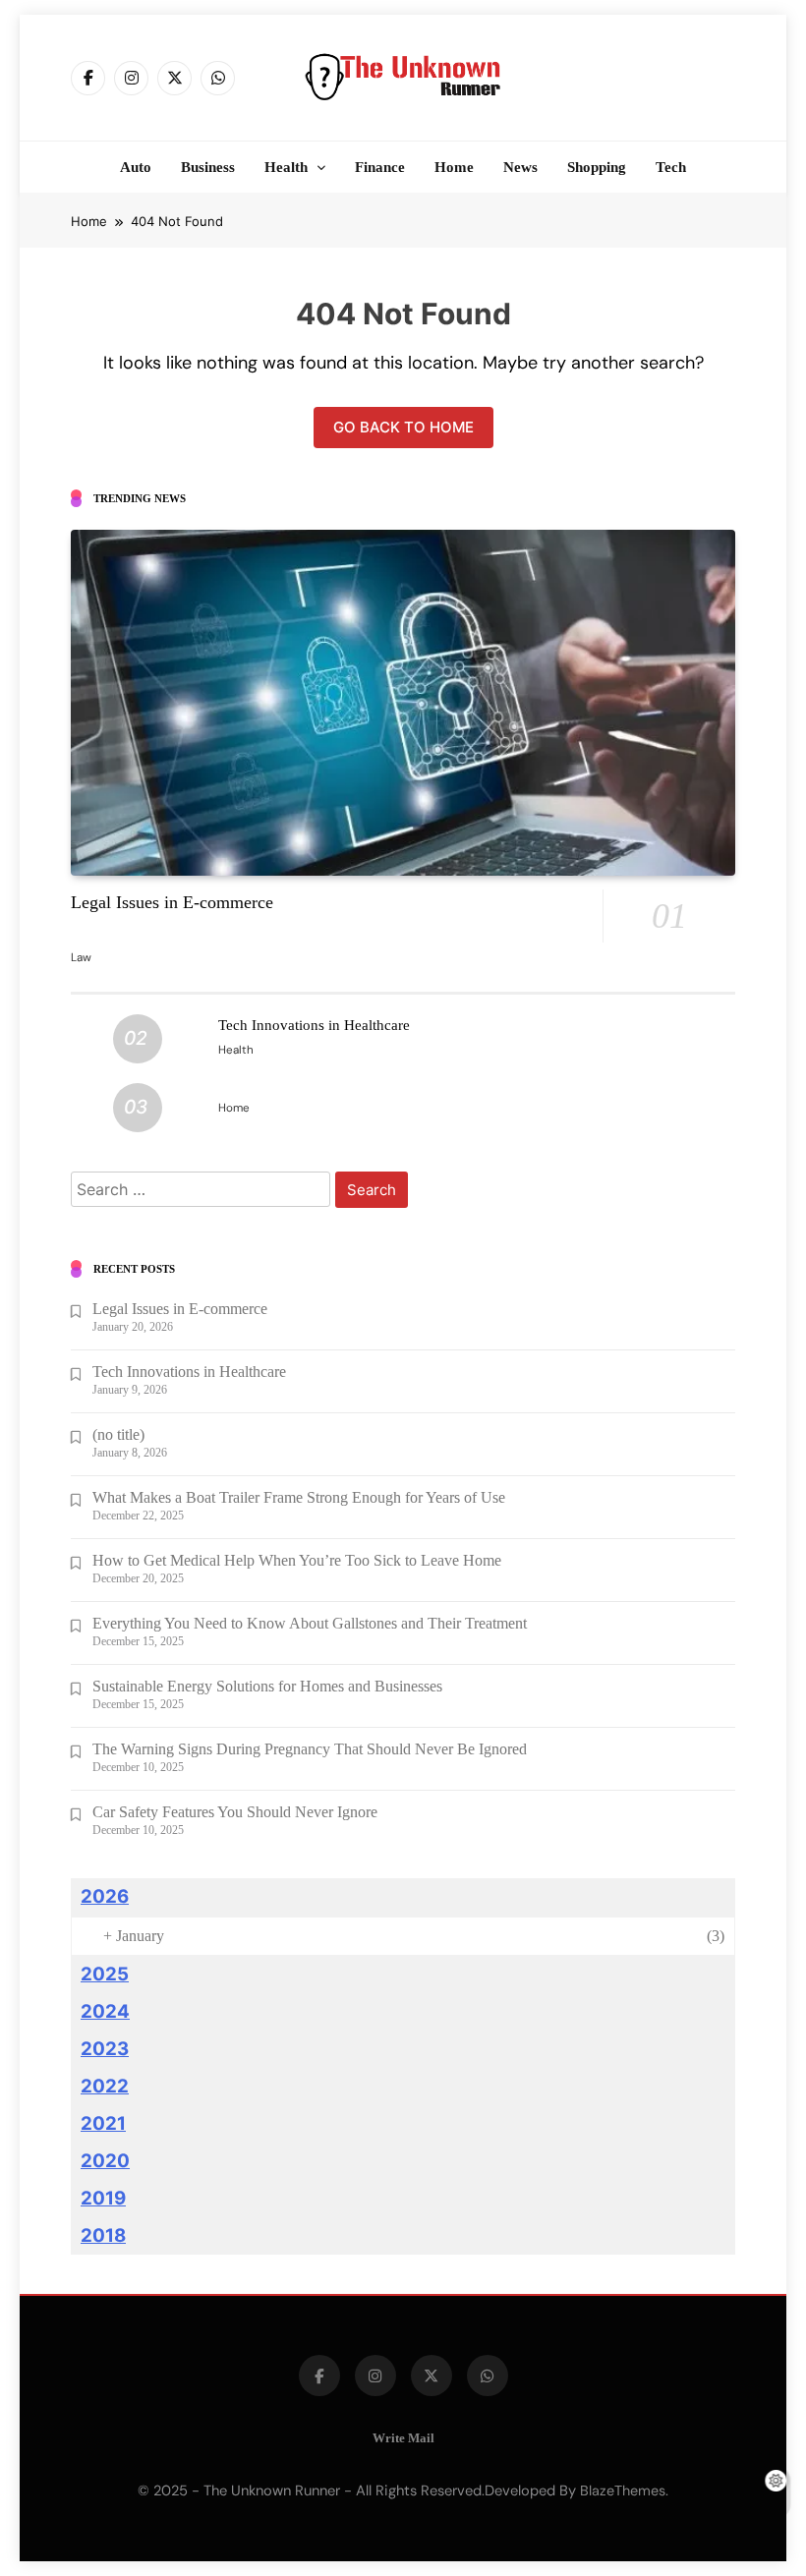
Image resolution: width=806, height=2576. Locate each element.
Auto (136, 167)
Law (81, 957)
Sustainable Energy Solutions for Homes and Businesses (267, 1686)
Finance (380, 167)
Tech (671, 167)
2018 (103, 2235)
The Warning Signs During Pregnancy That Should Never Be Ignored (310, 1749)
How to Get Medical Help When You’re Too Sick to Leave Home (297, 1560)
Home (454, 167)
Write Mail (403, 2438)
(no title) (118, 1434)
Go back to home (403, 427)
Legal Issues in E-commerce (172, 902)
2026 (105, 1896)
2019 (103, 2198)
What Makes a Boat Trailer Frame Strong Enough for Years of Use (299, 1497)
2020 (105, 2161)
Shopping (597, 167)
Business (208, 167)
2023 (105, 2049)
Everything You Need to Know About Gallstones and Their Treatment (310, 1623)
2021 (103, 2123)
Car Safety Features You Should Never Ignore (235, 1812)
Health (286, 167)
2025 (105, 1974)
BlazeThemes (623, 2490)
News (520, 167)
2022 (105, 2086)
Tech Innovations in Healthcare (314, 1025)
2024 (105, 2011)
